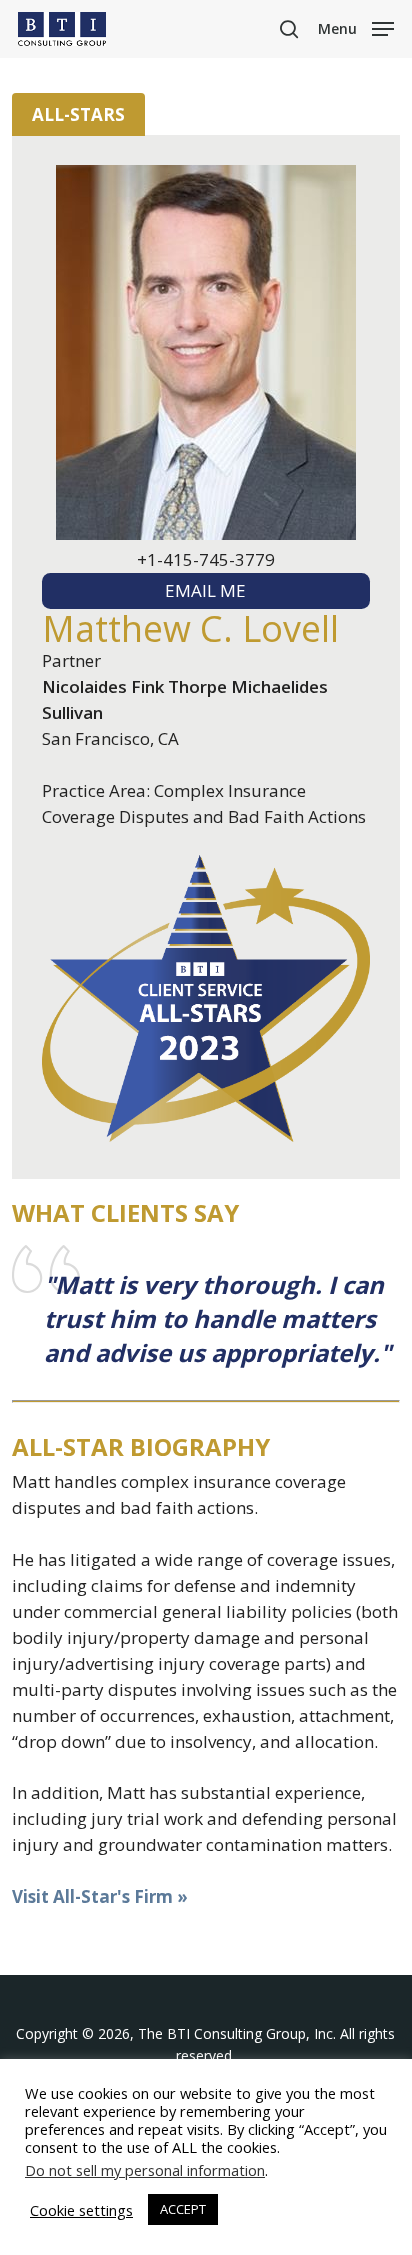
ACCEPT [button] (183, 2209)
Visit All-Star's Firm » (100, 1896)
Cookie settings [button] (81, 2210)
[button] (356, 27)
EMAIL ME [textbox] (205, 590)
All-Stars (78, 114)
